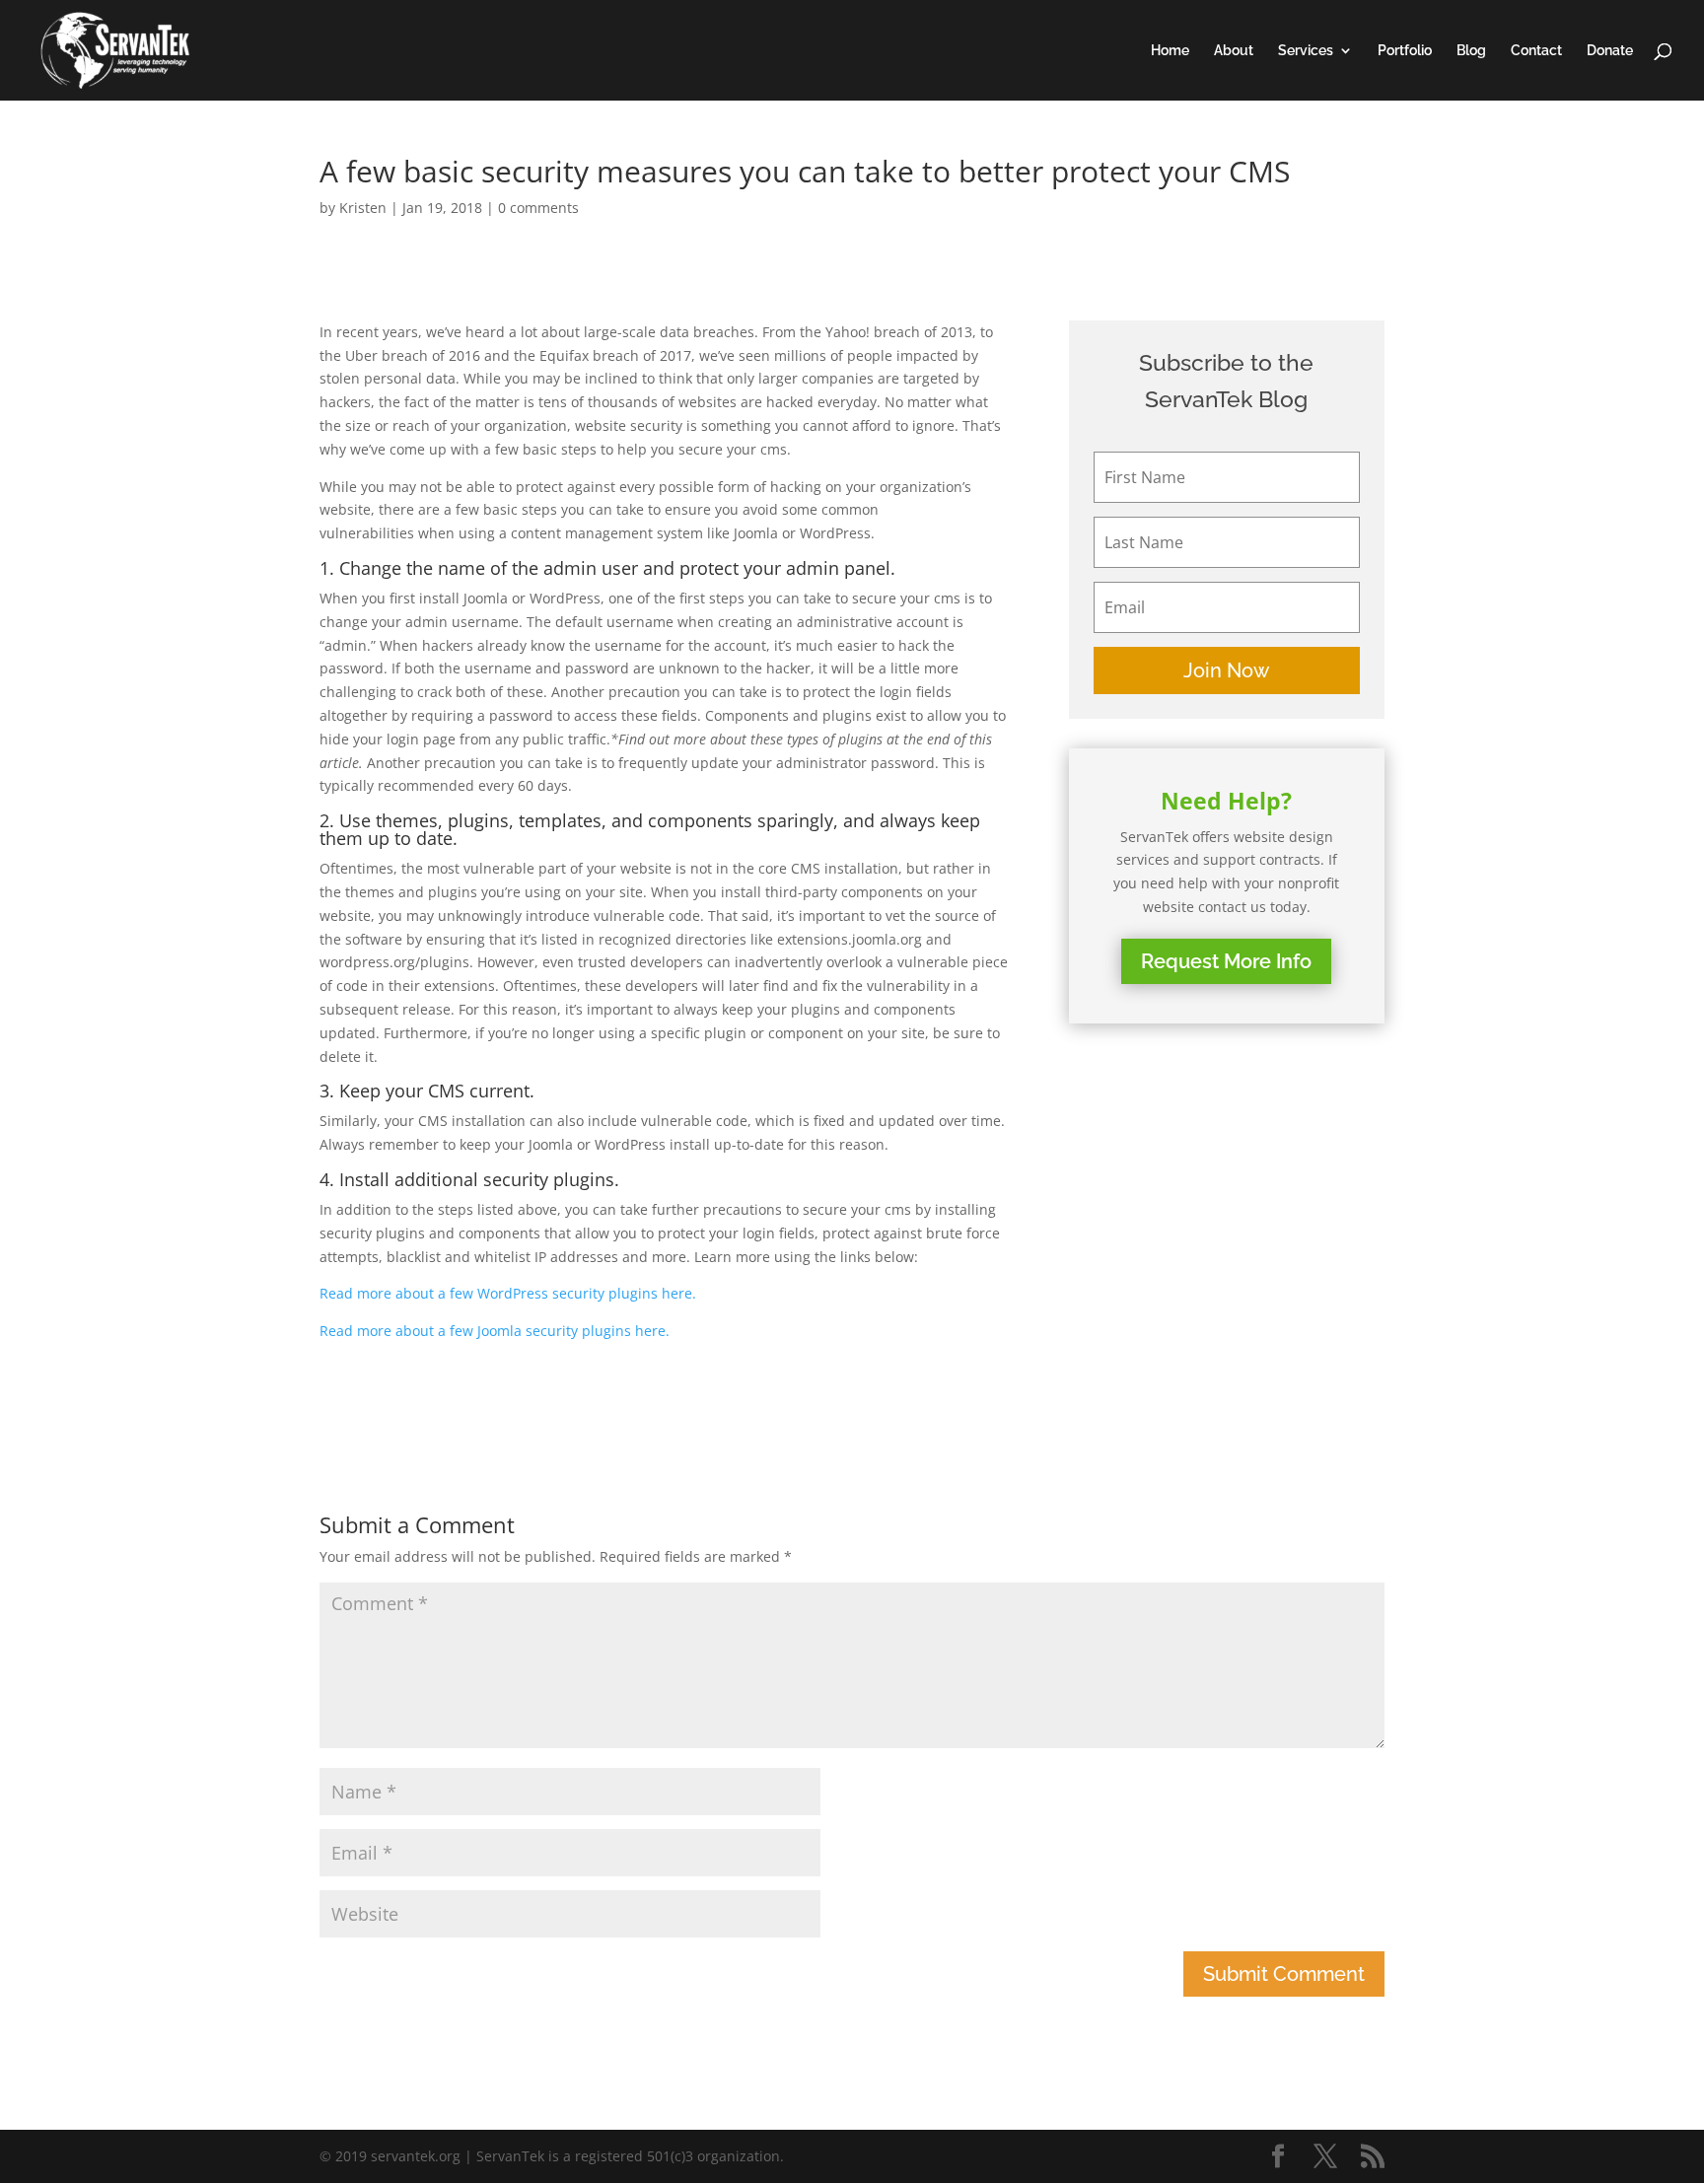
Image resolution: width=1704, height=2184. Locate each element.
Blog (1471, 51)
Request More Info (1226, 961)
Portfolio (1405, 51)
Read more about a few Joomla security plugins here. (495, 1331)
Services (1306, 51)
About (1234, 51)
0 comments (538, 208)
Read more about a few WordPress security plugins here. (508, 1293)
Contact (1536, 51)
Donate (1610, 51)
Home (1170, 51)
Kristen (363, 208)
